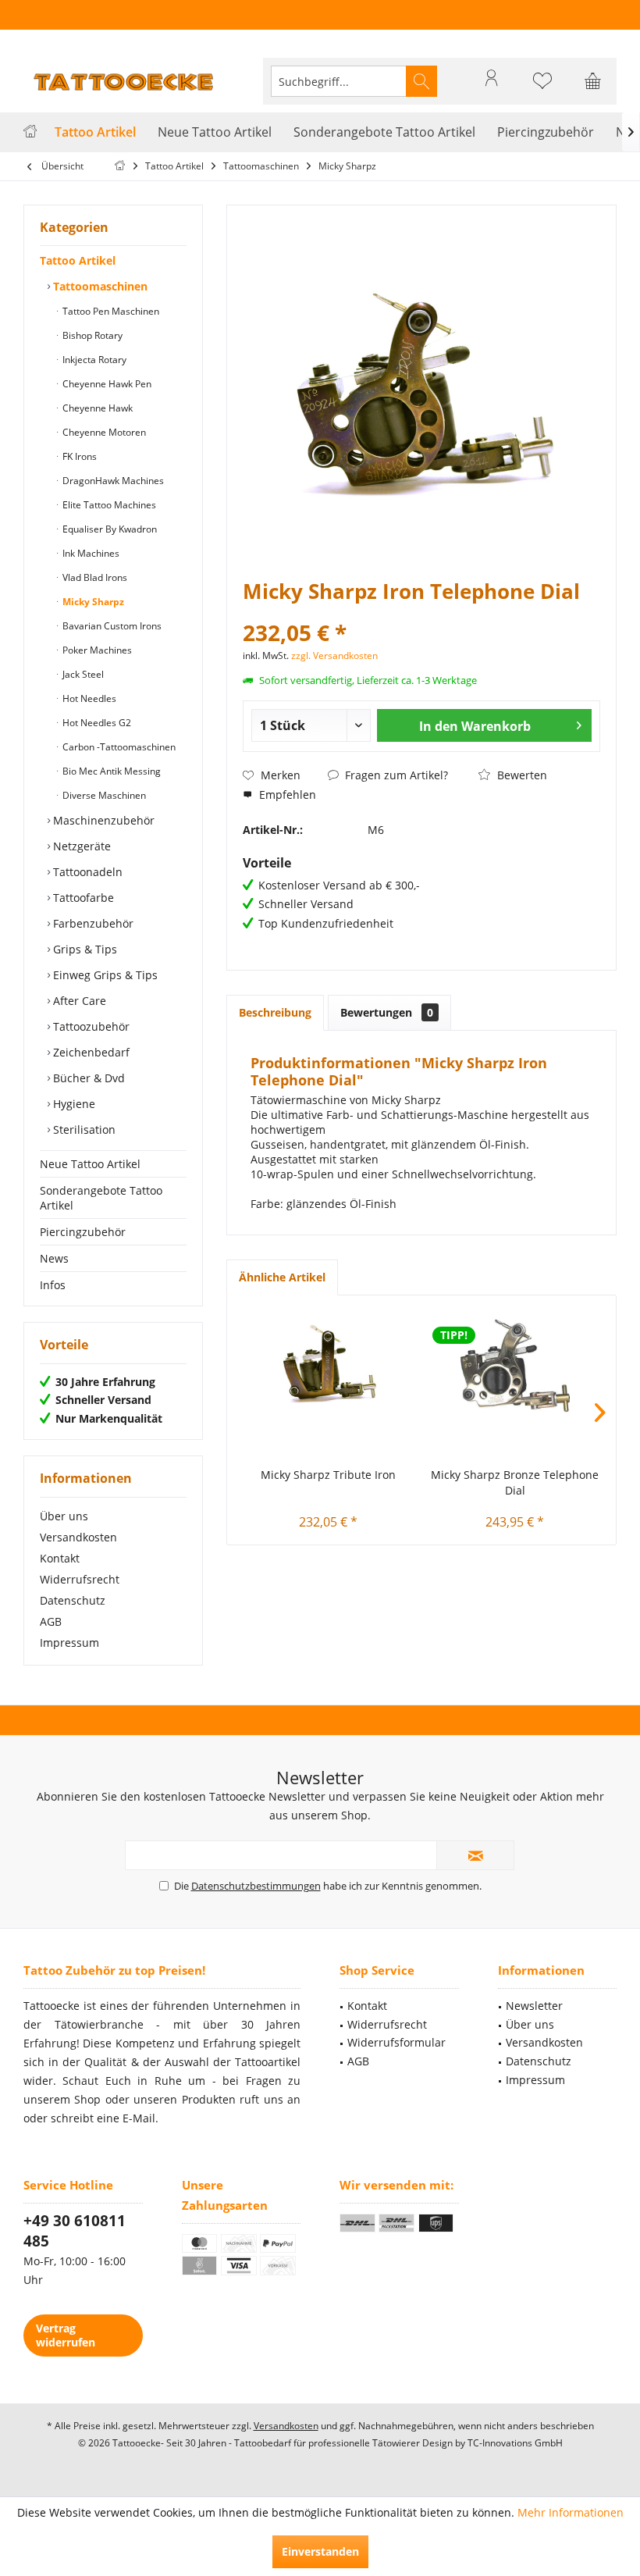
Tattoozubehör (90, 1026)
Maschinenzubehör (102, 820)
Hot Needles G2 (96, 723)
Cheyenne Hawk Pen (106, 384)
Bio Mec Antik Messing (110, 771)
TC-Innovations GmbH (515, 2443)
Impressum (69, 1643)
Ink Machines (90, 553)
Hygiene (73, 1104)
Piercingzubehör (83, 1232)
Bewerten (521, 775)
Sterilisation (83, 1129)
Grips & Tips (84, 949)
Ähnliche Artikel (282, 1277)
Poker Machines (96, 650)
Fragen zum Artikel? (395, 775)
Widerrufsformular (396, 2042)
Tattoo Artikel (78, 260)
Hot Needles (88, 698)
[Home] (30, 132)
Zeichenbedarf (90, 1052)
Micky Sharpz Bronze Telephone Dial (515, 1482)
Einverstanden (320, 2551)
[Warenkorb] (593, 88)
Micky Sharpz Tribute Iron (328, 1475)
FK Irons (78, 456)
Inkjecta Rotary (93, 360)
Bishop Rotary (91, 335)
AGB (51, 1621)
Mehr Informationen (571, 2512)
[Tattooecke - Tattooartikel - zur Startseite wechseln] (125, 81)
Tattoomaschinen (99, 286)
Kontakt (60, 1558)
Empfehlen (286, 795)
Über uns (64, 1516)
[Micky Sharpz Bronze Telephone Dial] (515, 1366)
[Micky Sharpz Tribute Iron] (328, 1366)
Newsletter (534, 2006)
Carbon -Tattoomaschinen (118, 747)
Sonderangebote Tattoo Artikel (101, 1198)
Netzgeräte (80, 846)
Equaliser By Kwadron (108, 529)
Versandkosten (78, 1537)
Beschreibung (275, 1012)
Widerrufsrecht (80, 1579)
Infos (53, 1285)
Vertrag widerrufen (66, 2335)
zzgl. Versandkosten (334, 656)
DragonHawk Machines (112, 481)
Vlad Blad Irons (94, 577)
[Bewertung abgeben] (421, 612)
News (54, 1258)
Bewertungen (387, 1012)
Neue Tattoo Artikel (90, 1164)
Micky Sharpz (92, 602)
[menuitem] (593, 81)
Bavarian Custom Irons (111, 626)
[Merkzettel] (542, 88)
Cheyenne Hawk (96, 408)
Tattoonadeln (86, 872)
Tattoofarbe (82, 898)
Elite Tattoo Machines (108, 505)
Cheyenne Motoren (103, 432)
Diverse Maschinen (103, 795)
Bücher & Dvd (87, 1078)
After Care (78, 1001)
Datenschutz (73, 1600)
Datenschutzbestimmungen (256, 1886)
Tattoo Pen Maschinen (110, 311)
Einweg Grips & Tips (104, 975)
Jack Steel (82, 674)
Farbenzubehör (92, 923)
